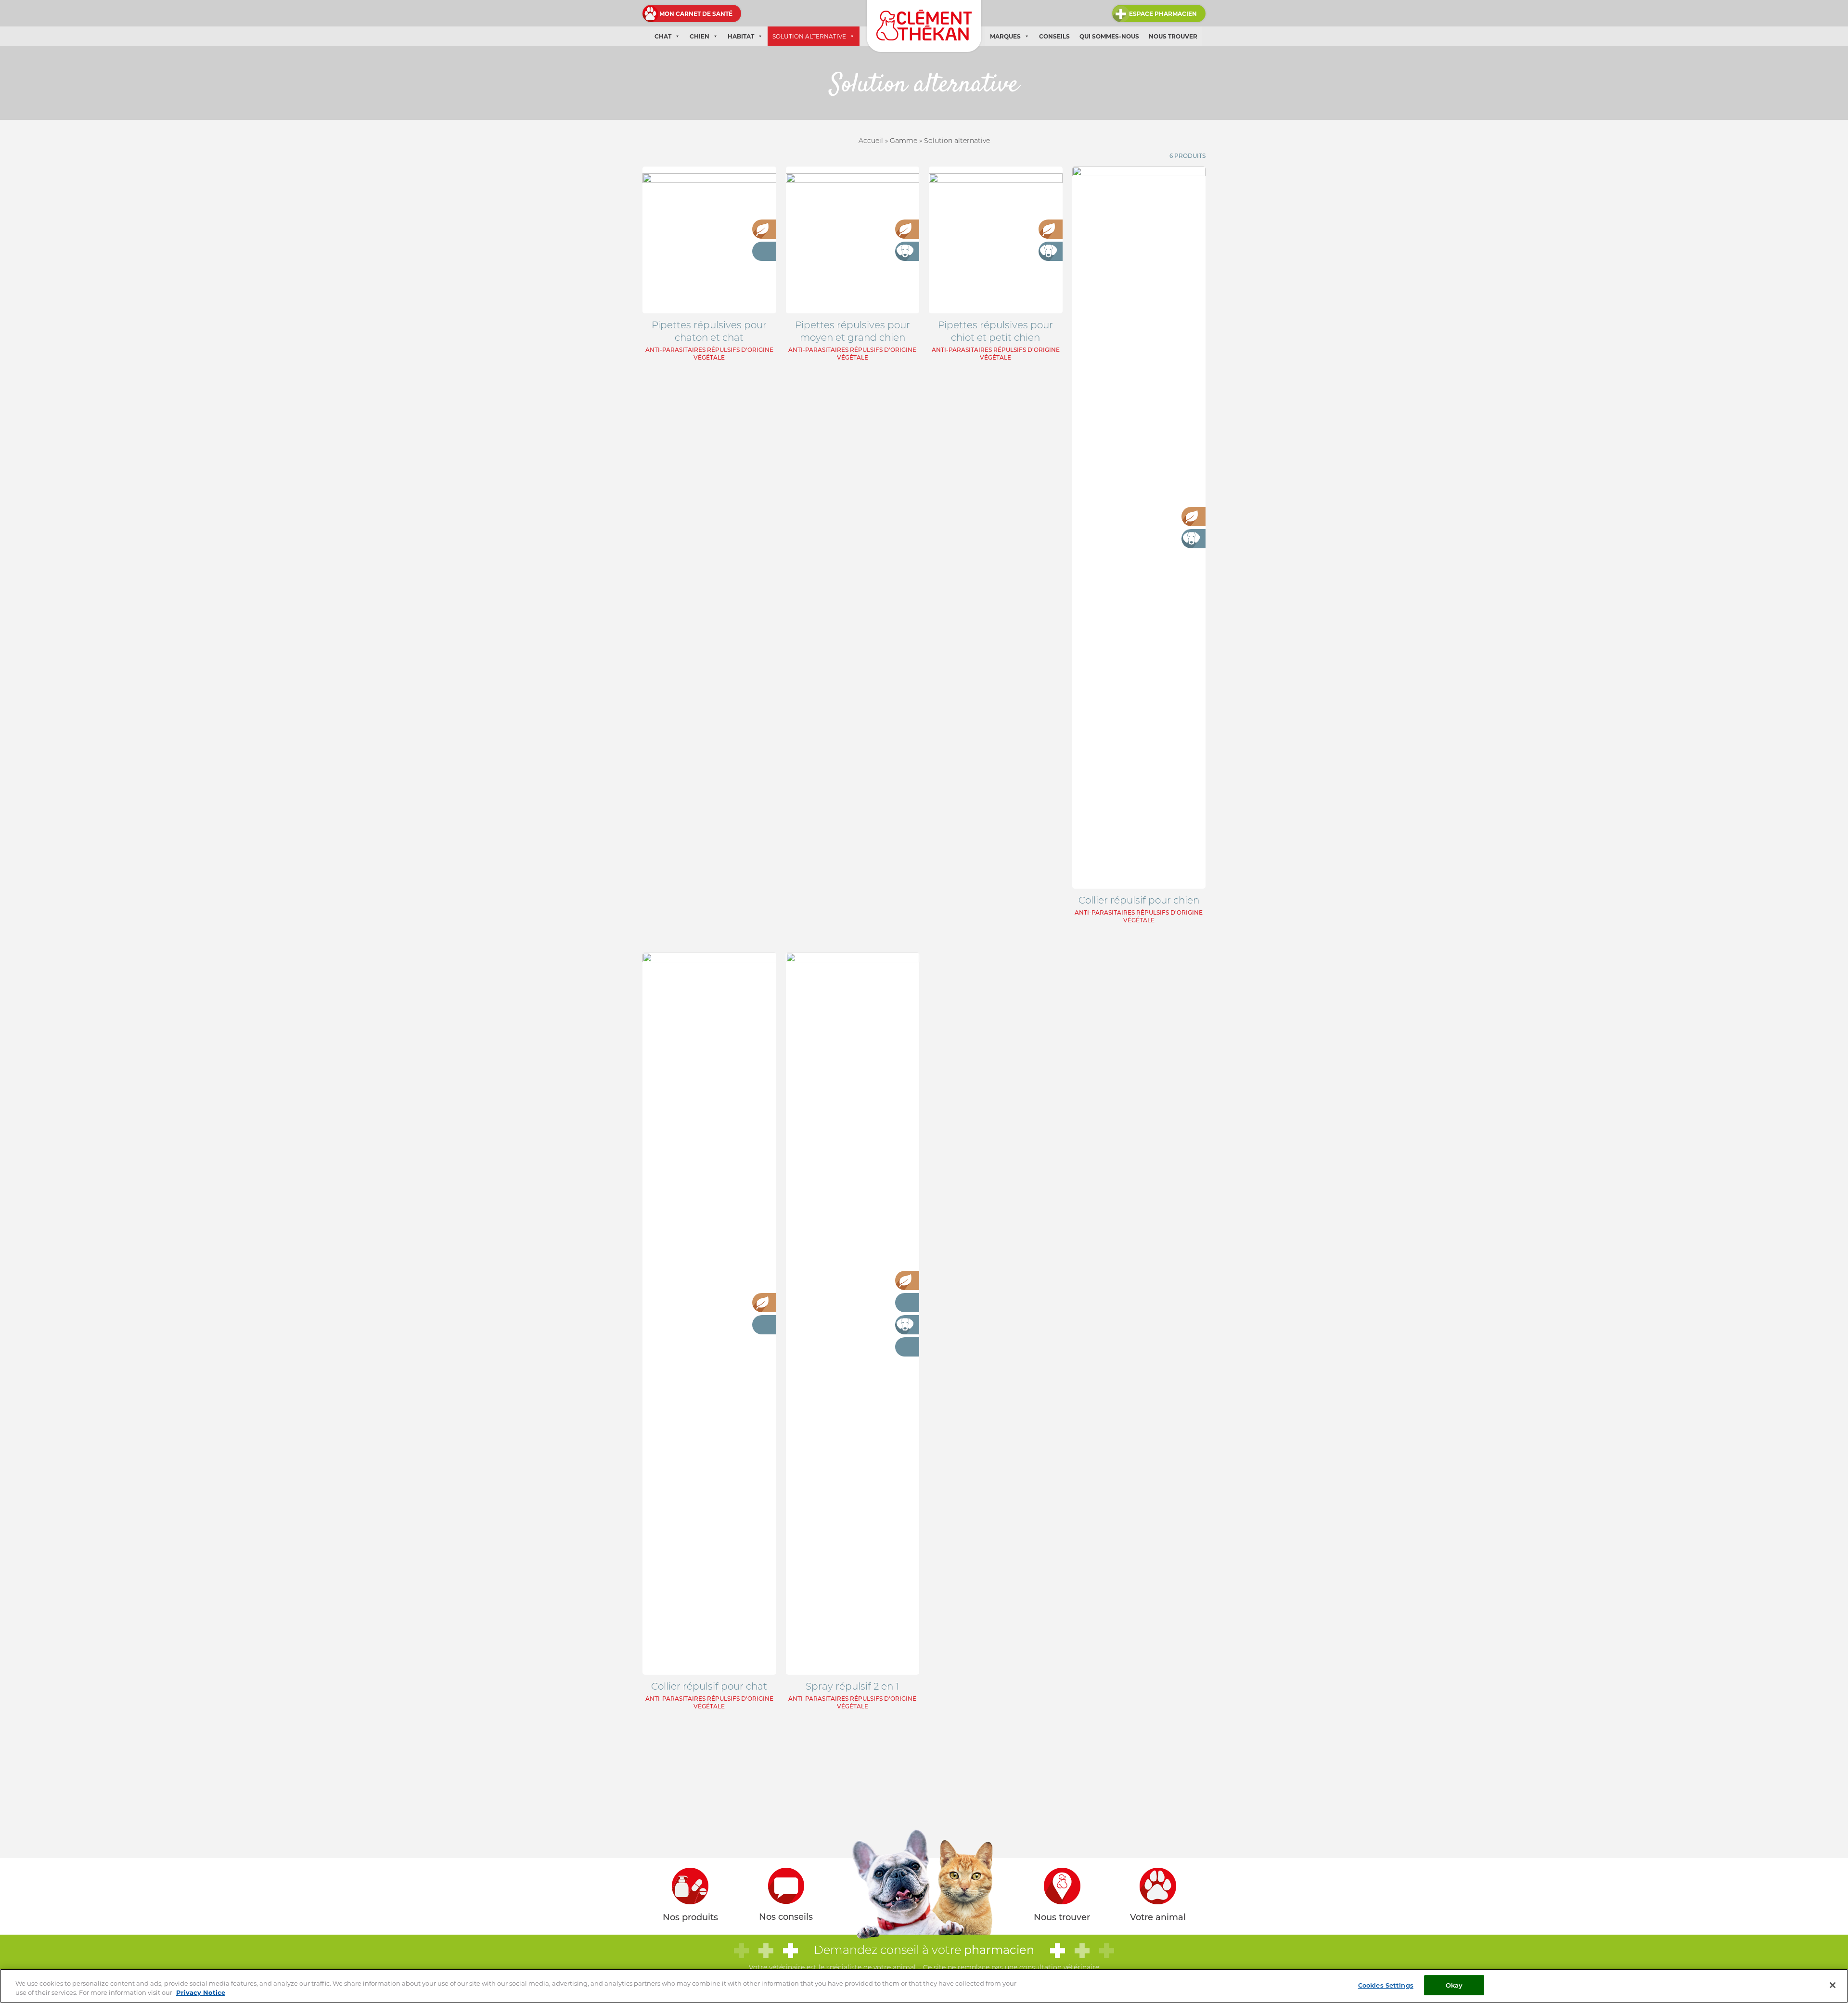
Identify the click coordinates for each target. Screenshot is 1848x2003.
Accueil (871, 141)
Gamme (904, 141)
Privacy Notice (201, 1993)
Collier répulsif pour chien (1139, 900)
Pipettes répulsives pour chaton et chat (709, 331)
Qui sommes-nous (1109, 36)
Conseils (1054, 36)
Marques (1005, 36)
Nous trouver (1173, 36)
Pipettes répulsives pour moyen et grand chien (853, 331)
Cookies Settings (1386, 1985)
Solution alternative (809, 36)
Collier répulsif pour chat (709, 1686)
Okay (1454, 1985)
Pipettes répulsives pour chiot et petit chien (995, 331)
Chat (663, 36)
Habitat (741, 36)
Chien (699, 36)
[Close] (1833, 1985)
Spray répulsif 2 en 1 (852, 1686)
